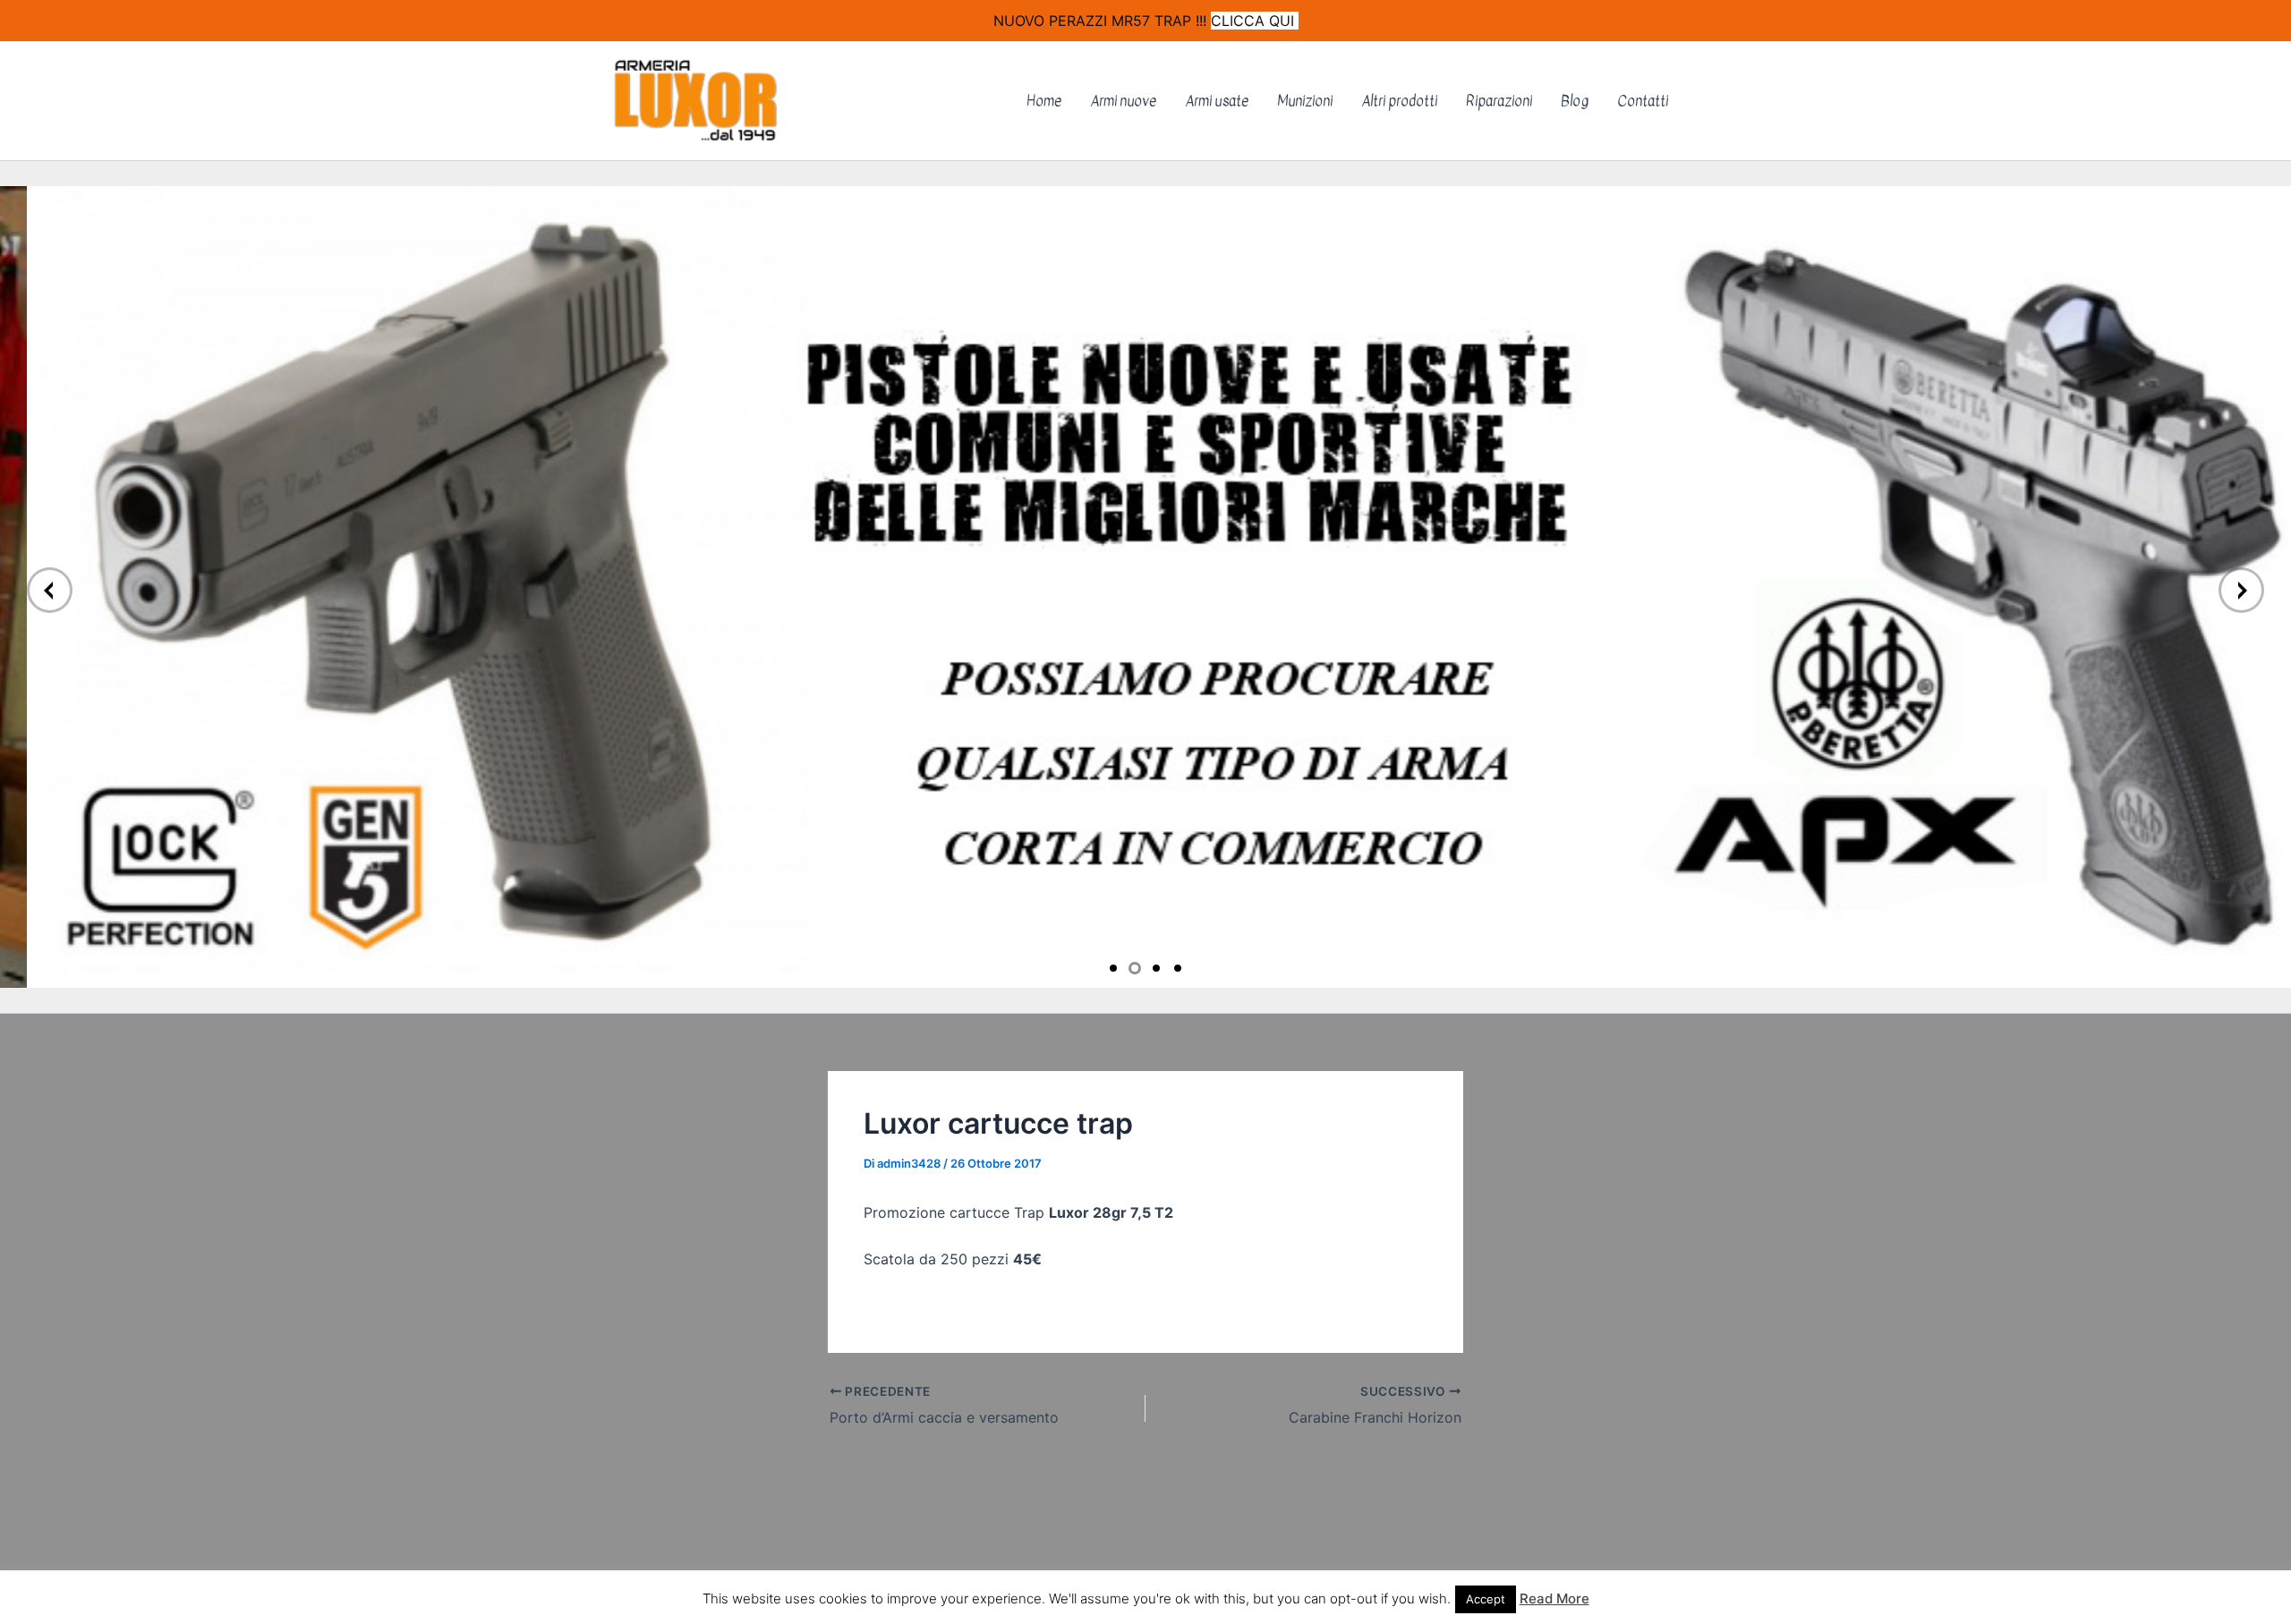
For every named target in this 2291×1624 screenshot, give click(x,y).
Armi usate (1217, 101)
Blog (1575, 101)
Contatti (1643, 101)
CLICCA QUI (1255, 21)
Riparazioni (1499, 101)
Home (1044, 101)
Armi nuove (1123, 101)
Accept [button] (1486, 1599)
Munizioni (1305, 101)
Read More (1554, 1598)
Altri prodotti (1399, 101)
